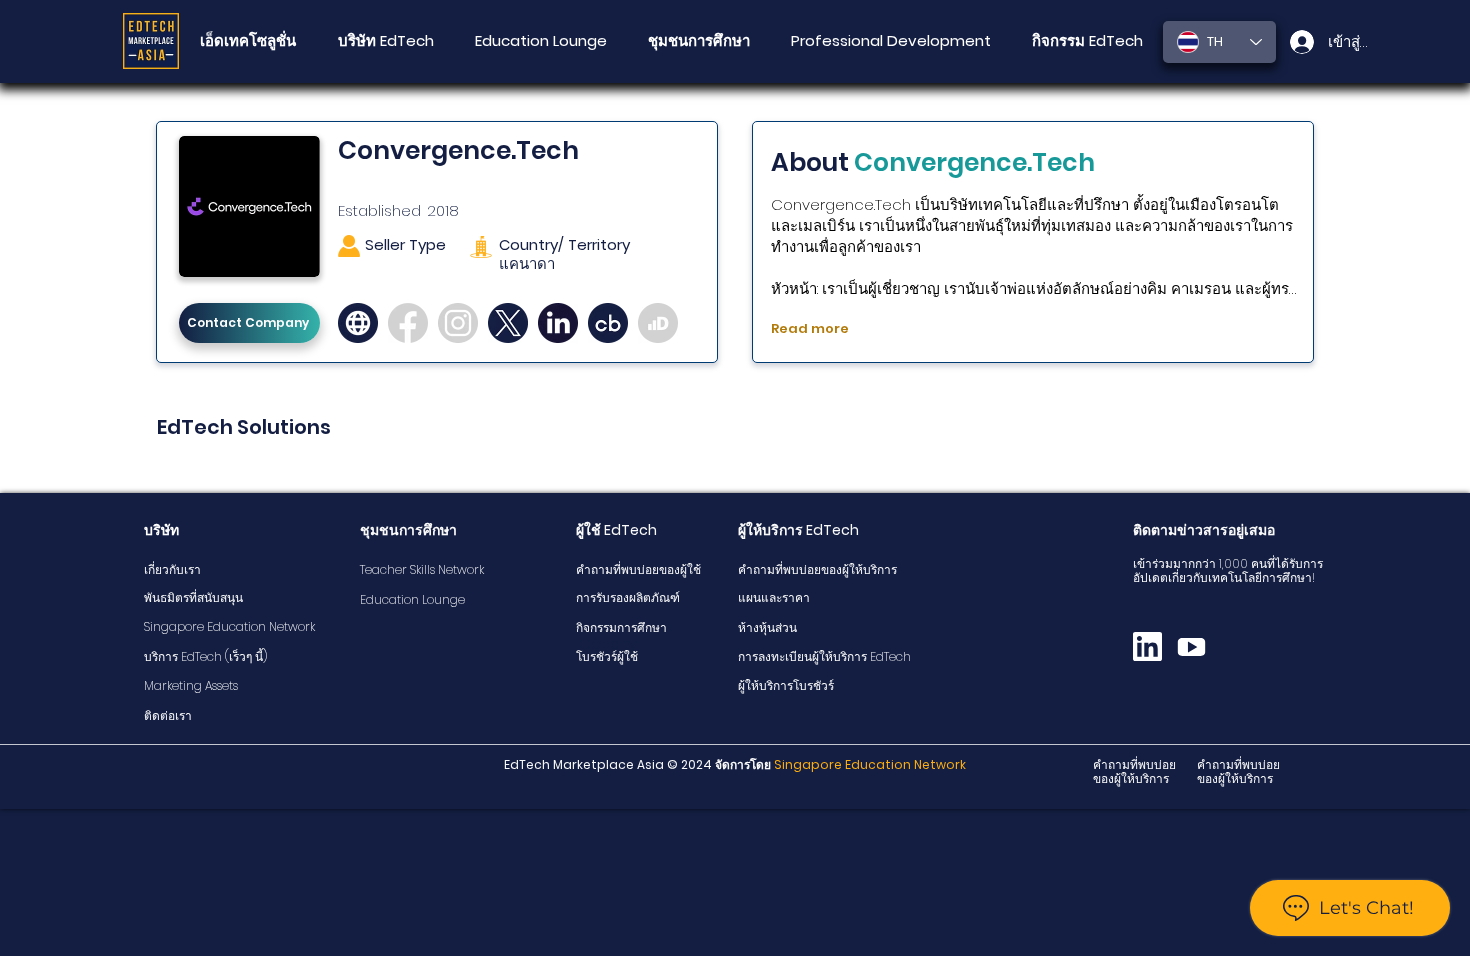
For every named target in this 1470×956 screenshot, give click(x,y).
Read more (810, 328)
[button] (698, 41)
